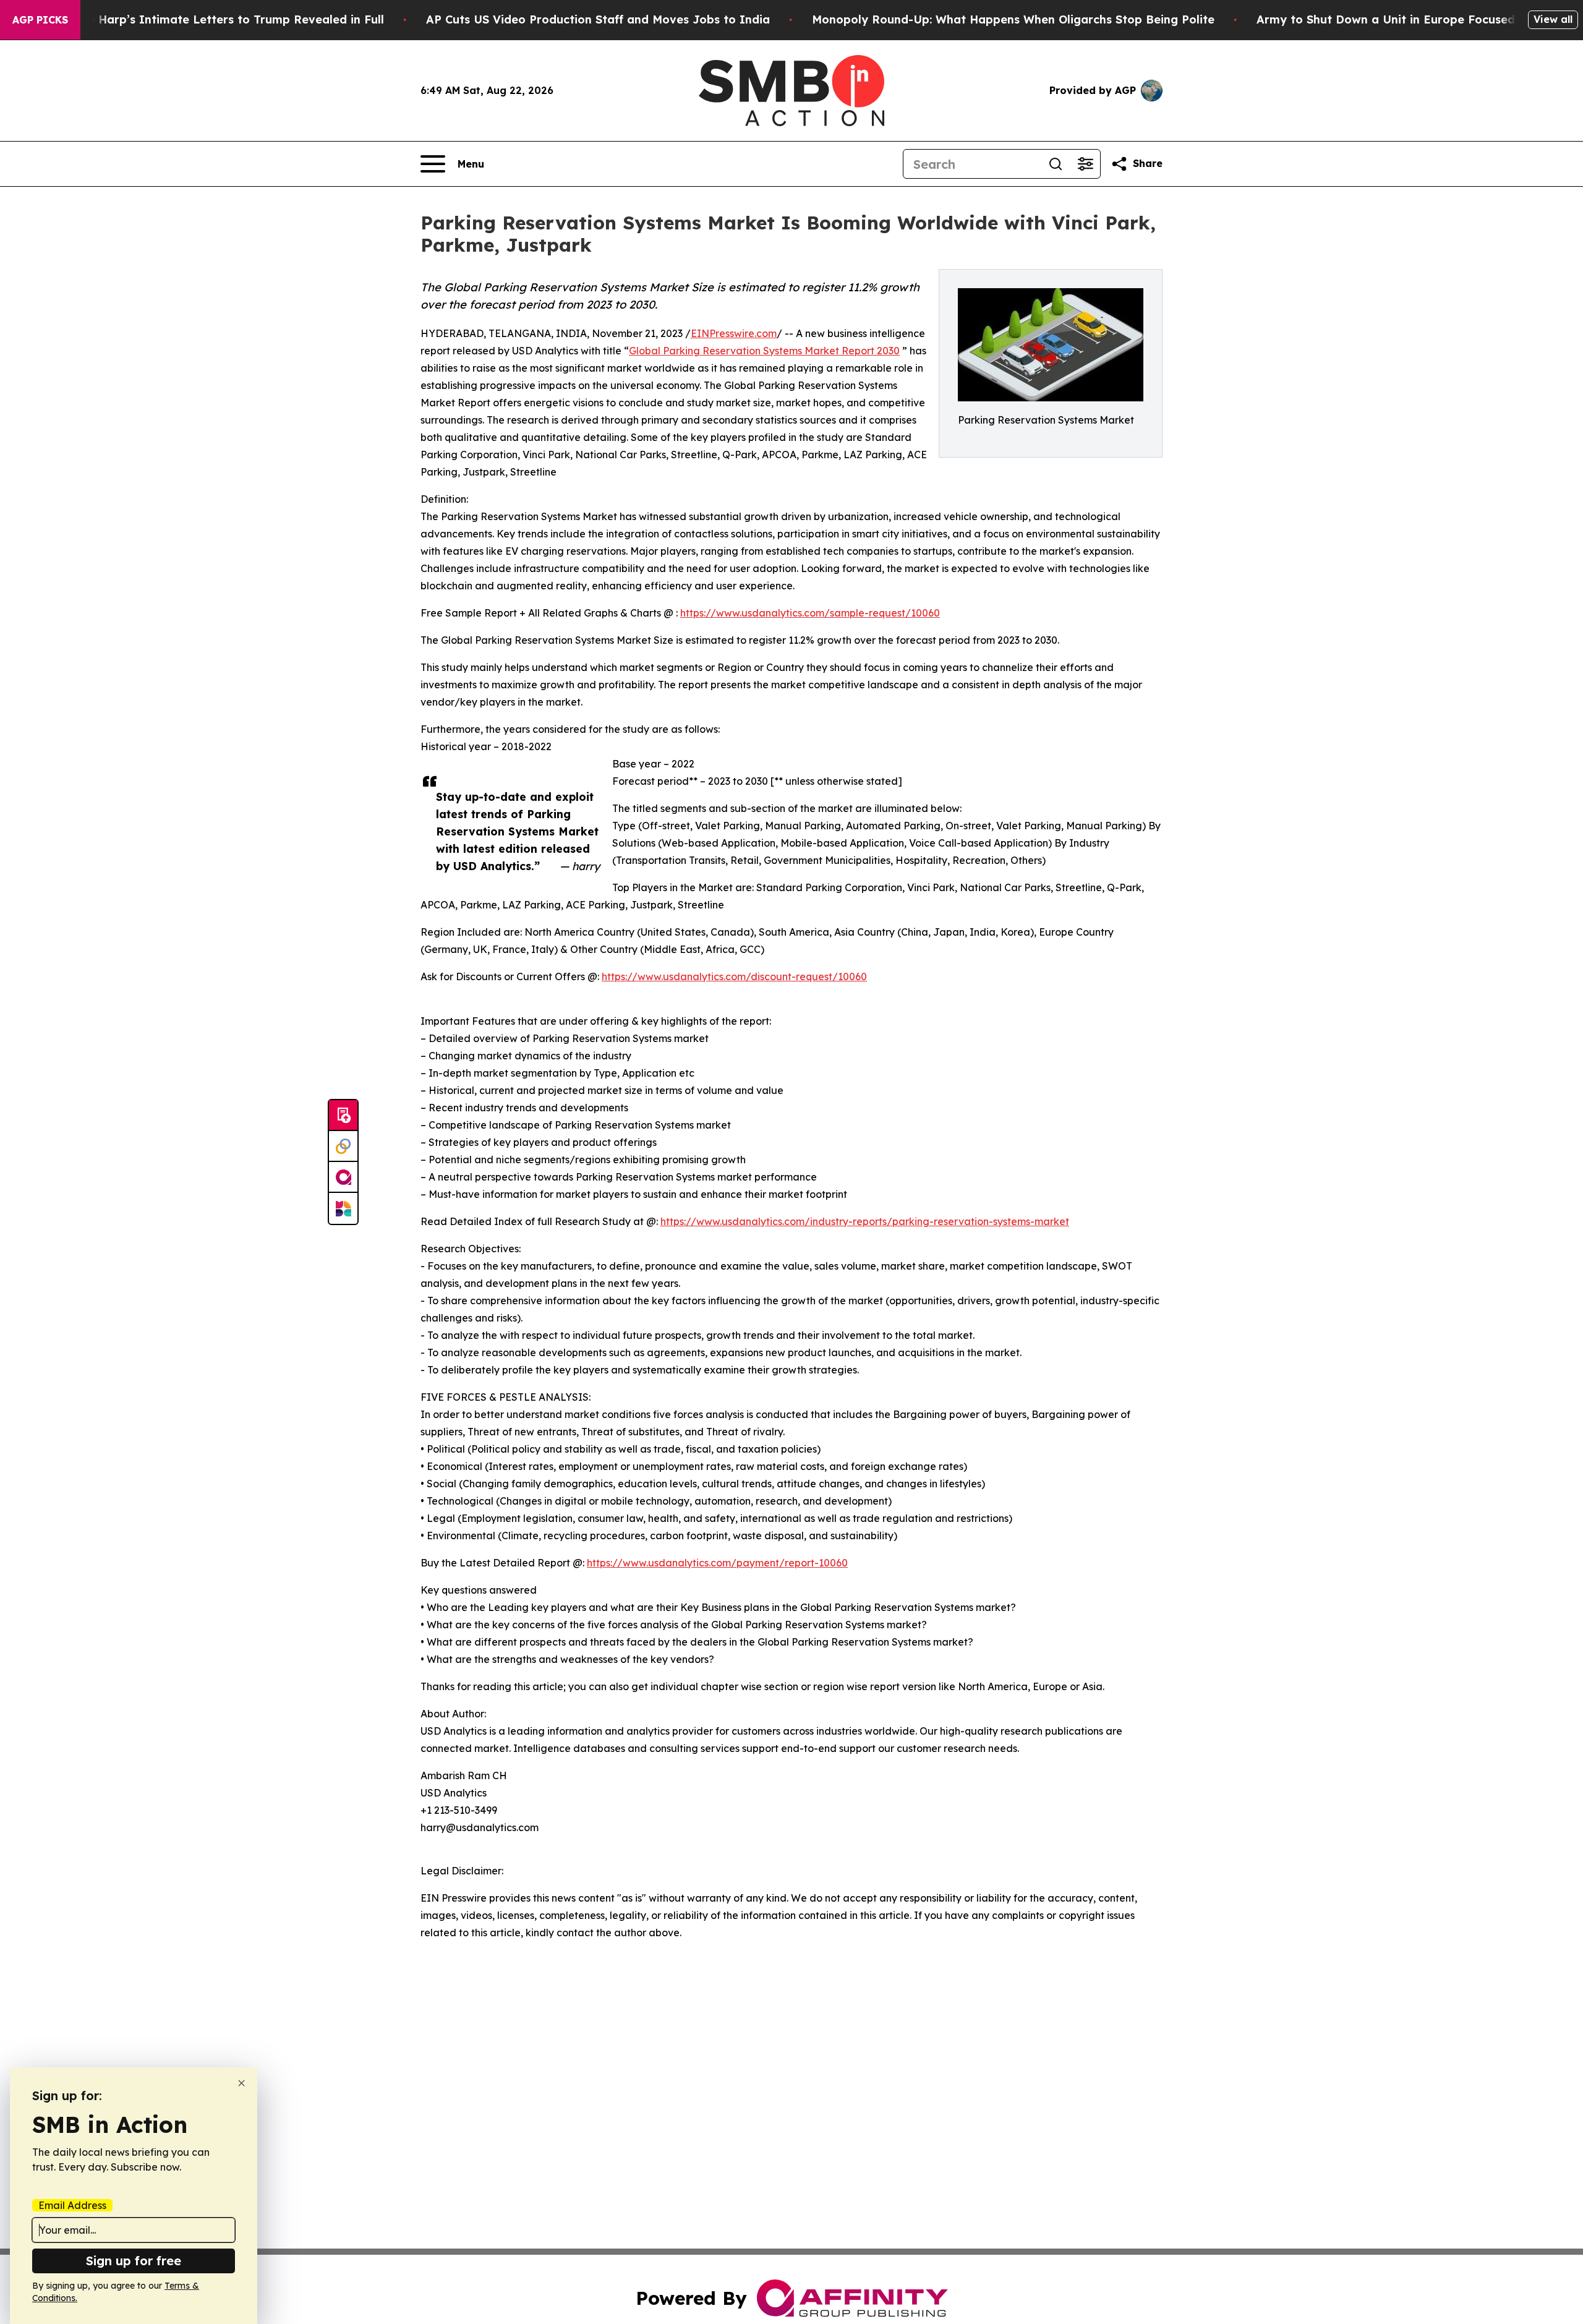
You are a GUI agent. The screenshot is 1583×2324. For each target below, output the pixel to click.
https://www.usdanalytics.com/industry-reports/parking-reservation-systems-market (865, 1221)
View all (1553, 19)
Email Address (72, 2205)
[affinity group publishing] (343, 1177)
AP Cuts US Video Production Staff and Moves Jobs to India (598, 19)
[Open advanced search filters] (1085, 164)
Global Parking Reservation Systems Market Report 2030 (764, 351)
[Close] (241, 2083)
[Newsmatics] (343, 1208)
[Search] (1056, 164)
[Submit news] (343, 1116)
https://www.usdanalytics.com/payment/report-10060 (717, 1563)
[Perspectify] (343, 1147)
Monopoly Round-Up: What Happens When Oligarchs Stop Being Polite (1013, 19)
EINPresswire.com (734, 333)
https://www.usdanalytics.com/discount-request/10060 (734, 976)
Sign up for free (134, 2261)
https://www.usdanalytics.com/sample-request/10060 (810, 613)
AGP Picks (40, 20)
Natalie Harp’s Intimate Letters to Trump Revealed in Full (218, 19)
